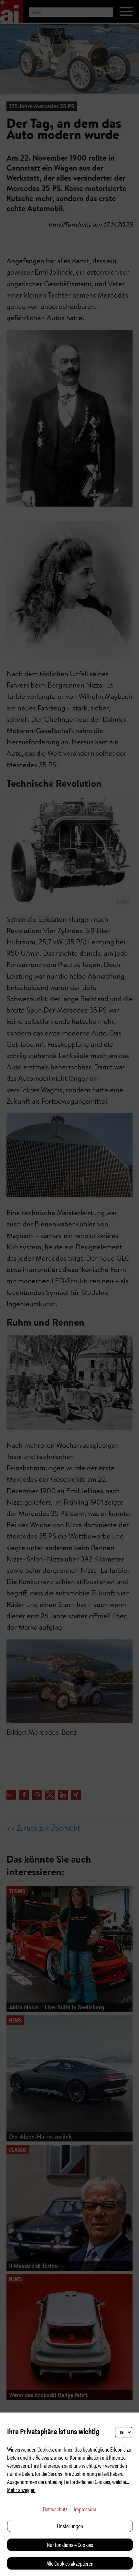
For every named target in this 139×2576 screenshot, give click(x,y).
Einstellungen (70, 2526)
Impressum (85, 2509)
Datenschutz (55, 2509)
